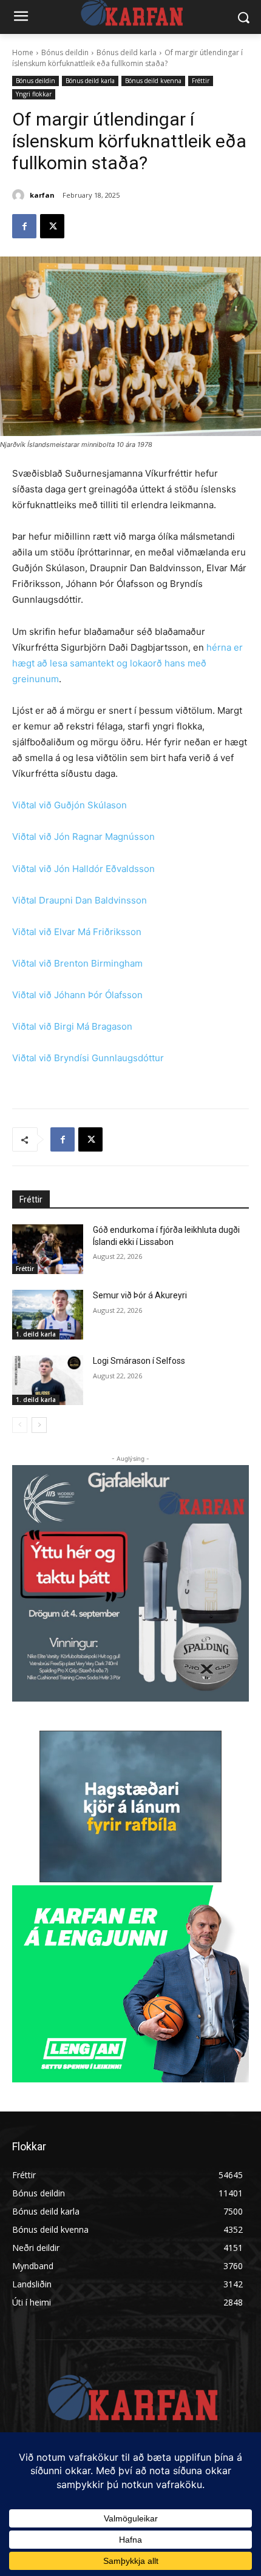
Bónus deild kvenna (153, 81)
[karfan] (20, 195)
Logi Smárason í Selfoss (139, 1361)
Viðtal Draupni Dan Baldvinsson (80, 900)
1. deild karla (36, 1334)
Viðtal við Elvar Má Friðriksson (77, 932)
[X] (52, 226)
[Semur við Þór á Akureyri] (48, 1315)
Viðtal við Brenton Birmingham (77, 963)
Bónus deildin (65, 52)
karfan (42, 195)
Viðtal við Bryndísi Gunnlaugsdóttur (88, 1058)
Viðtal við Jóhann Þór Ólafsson (77, 995)
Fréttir (201, 81)
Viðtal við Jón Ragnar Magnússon (83, 837)
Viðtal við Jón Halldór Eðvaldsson (83, 869)
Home (23, 52)
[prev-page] (20, 1425)
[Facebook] (24, 226)
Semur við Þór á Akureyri (140, 1295)
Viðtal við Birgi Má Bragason (72, 1026)
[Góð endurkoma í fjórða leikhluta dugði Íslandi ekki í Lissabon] (48, 1249)
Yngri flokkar (34, 94)
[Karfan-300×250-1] (130, 1984)
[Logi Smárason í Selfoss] (48, 1380)
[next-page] (39, 1425)
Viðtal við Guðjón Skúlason (69, 805)
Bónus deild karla (127, 52)
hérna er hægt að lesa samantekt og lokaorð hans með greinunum (127, 663)
